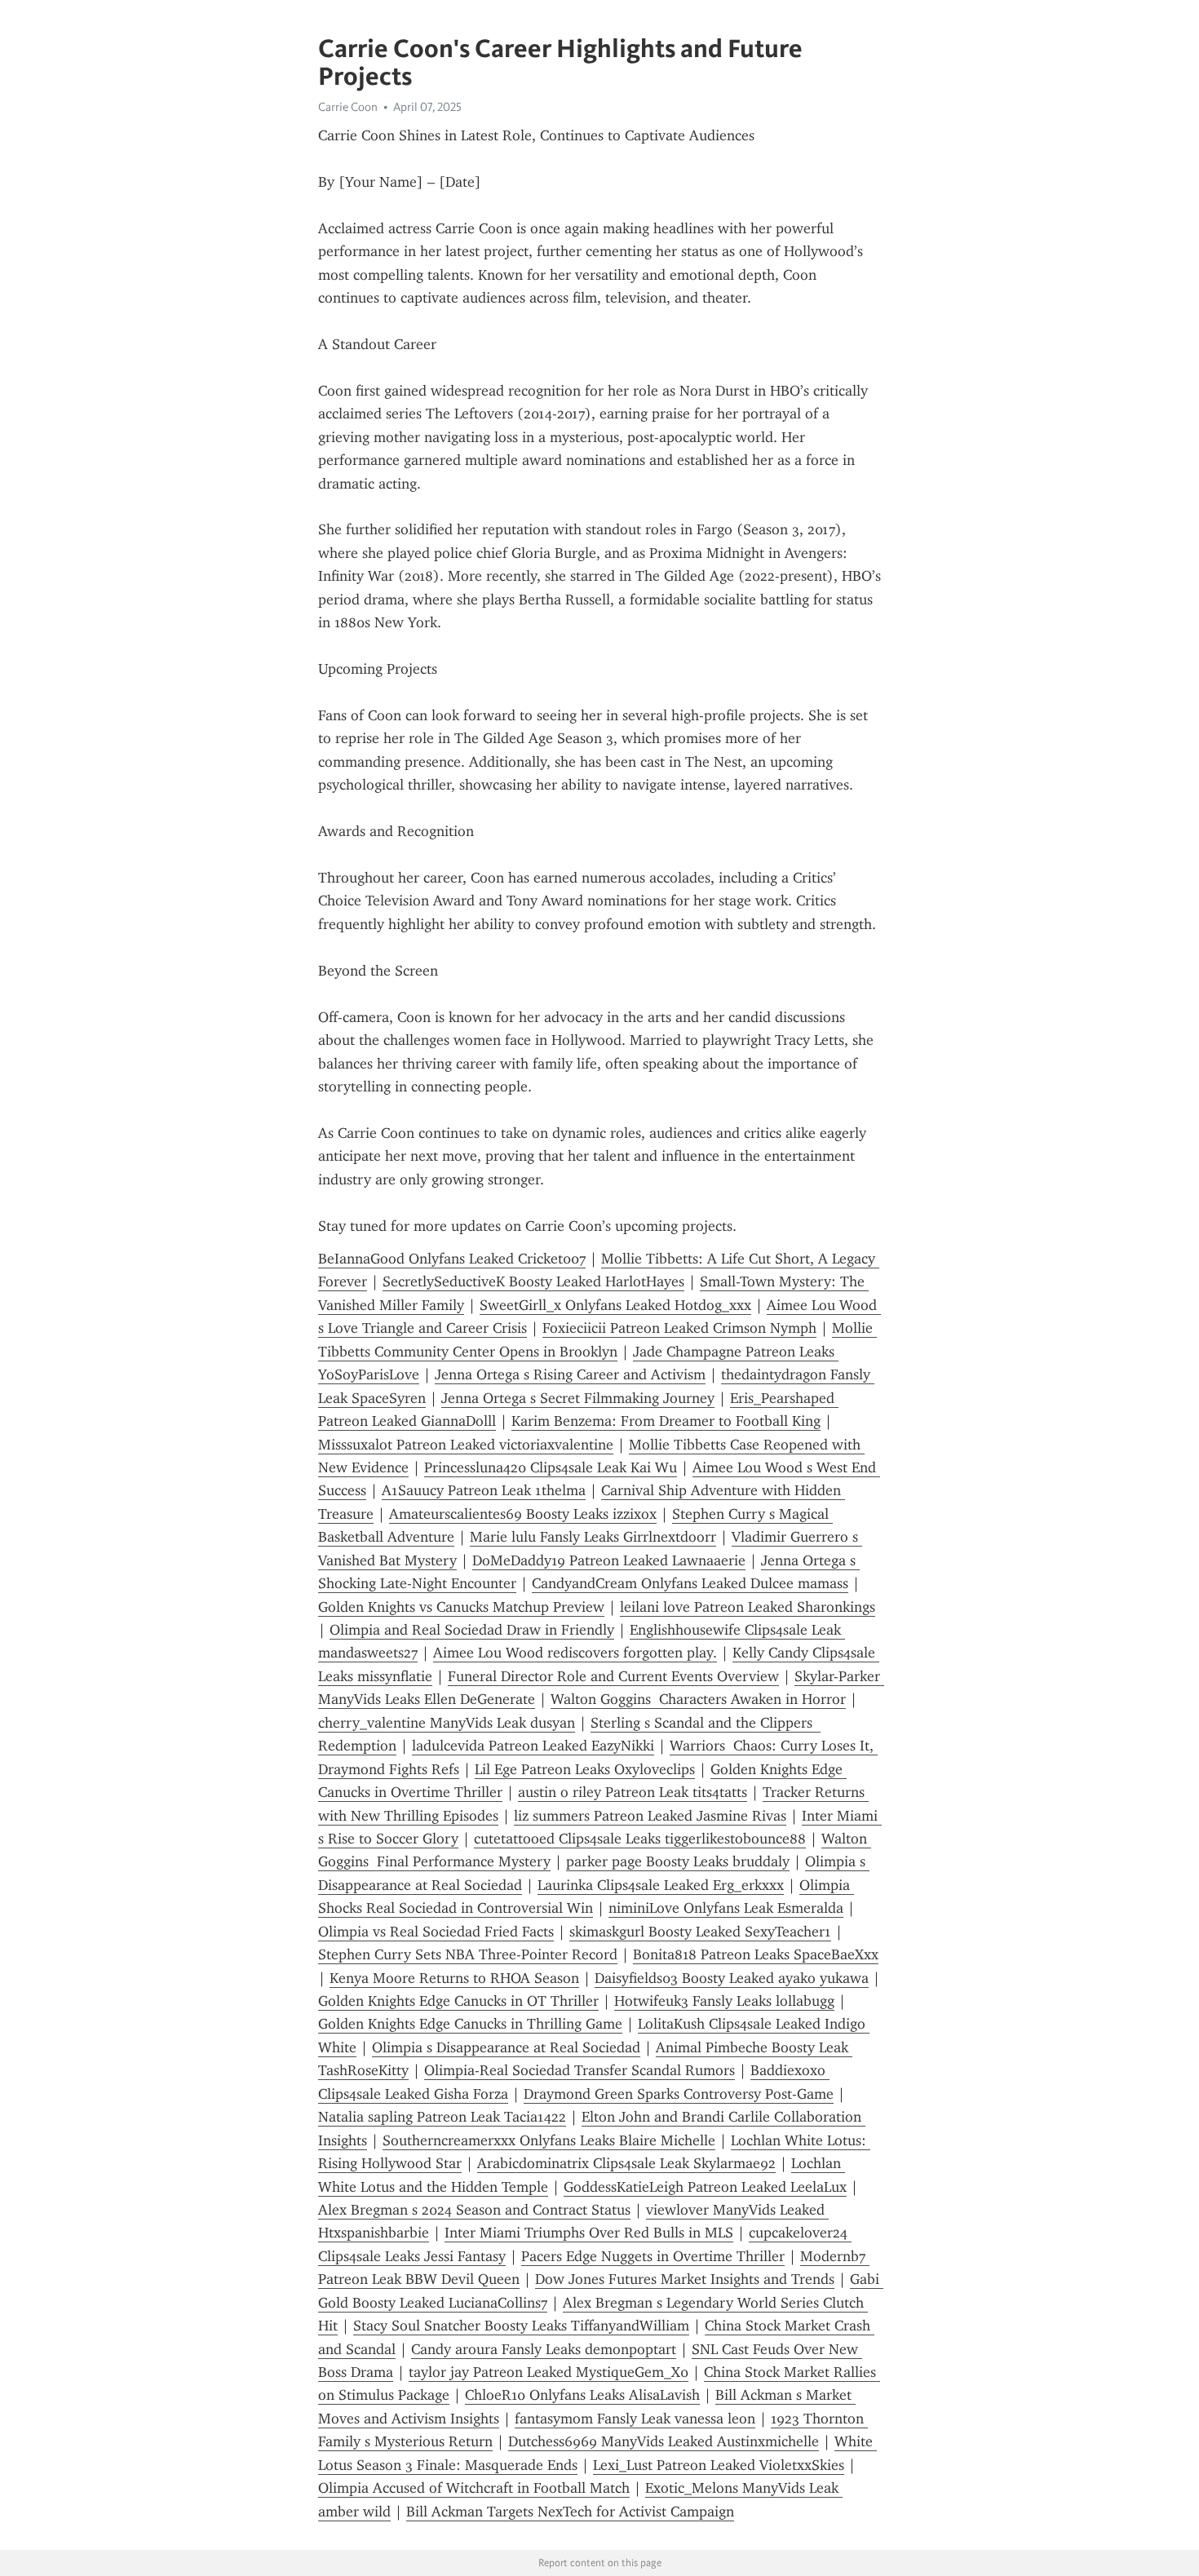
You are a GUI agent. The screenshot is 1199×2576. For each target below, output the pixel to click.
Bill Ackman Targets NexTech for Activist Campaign (570, 2512)
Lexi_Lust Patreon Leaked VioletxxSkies (719, 2465)
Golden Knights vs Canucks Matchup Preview (461, 1607)
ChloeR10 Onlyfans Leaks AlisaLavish (582, 2395)
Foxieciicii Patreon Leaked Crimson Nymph (679, 1328)
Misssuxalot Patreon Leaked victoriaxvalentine (466, 1445)
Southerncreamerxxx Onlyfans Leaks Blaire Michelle (549, 2140)
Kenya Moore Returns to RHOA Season (454, 1978)
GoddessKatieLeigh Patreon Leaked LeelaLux (705, 2187)
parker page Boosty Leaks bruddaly (678, 1861)
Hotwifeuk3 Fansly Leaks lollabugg (724, 2001)
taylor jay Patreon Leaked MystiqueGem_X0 (549, 2372)
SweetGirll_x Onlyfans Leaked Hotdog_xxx (615, 1305)
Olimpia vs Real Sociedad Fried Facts (436, 1932)
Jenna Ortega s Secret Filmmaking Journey (578, 1398)
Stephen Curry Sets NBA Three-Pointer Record (468, 1954)
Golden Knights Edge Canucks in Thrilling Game (470, 2024)
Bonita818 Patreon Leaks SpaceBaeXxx (756, 1954)
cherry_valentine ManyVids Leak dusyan (447, 1723)
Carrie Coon (348, 107)
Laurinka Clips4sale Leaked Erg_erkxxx (661, 1885)
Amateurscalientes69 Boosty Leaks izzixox (523, 1514)
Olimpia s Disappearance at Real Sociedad (506, 2047)
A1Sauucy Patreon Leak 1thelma (484, 1490)
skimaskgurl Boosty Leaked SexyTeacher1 (700, 1932)
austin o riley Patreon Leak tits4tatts (633, 1792)
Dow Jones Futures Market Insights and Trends (685, 2279)
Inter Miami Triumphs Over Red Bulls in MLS (589, 2233)
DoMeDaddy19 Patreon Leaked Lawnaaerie (609, 1560)
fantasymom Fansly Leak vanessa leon (635, 2419)
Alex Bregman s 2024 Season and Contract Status (474, 2210)
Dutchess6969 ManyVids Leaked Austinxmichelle (664, 2441)
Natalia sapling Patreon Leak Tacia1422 (442, 2117)
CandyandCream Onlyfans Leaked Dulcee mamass (690, 1583)
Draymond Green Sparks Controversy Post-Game (679, 2094)
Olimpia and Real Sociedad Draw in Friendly (472, 1630)
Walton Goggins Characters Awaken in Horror (698, 1699)
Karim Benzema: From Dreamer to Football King (666, 1421)
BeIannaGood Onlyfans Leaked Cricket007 (452, 1259)
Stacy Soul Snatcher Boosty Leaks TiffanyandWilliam (521, 2326)
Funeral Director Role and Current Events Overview (613, 1676)
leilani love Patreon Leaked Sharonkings (748, 1607)
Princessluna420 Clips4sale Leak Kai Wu (551, 1467)
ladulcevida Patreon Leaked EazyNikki (533, 1746)
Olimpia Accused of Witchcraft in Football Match (474, 2488)
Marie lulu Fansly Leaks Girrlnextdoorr (593, 1537)
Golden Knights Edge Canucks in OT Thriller (458, 2001)
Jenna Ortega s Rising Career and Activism (570, 1374)
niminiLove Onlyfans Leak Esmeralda (726, 1908)
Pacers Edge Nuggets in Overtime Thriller (653, 2256)
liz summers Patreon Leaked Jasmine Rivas (650, 1816)
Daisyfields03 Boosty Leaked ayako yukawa (732, 1978)
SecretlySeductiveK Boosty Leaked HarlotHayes (533, 1281)
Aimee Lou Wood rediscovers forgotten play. (575, 1653)
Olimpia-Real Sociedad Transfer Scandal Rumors (580, 2070)
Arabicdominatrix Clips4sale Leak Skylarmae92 (626, 2163)
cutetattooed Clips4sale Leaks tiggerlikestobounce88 (640, 1839)
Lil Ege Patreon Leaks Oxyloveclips (585, 1769)
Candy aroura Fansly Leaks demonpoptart (544, 2349)
